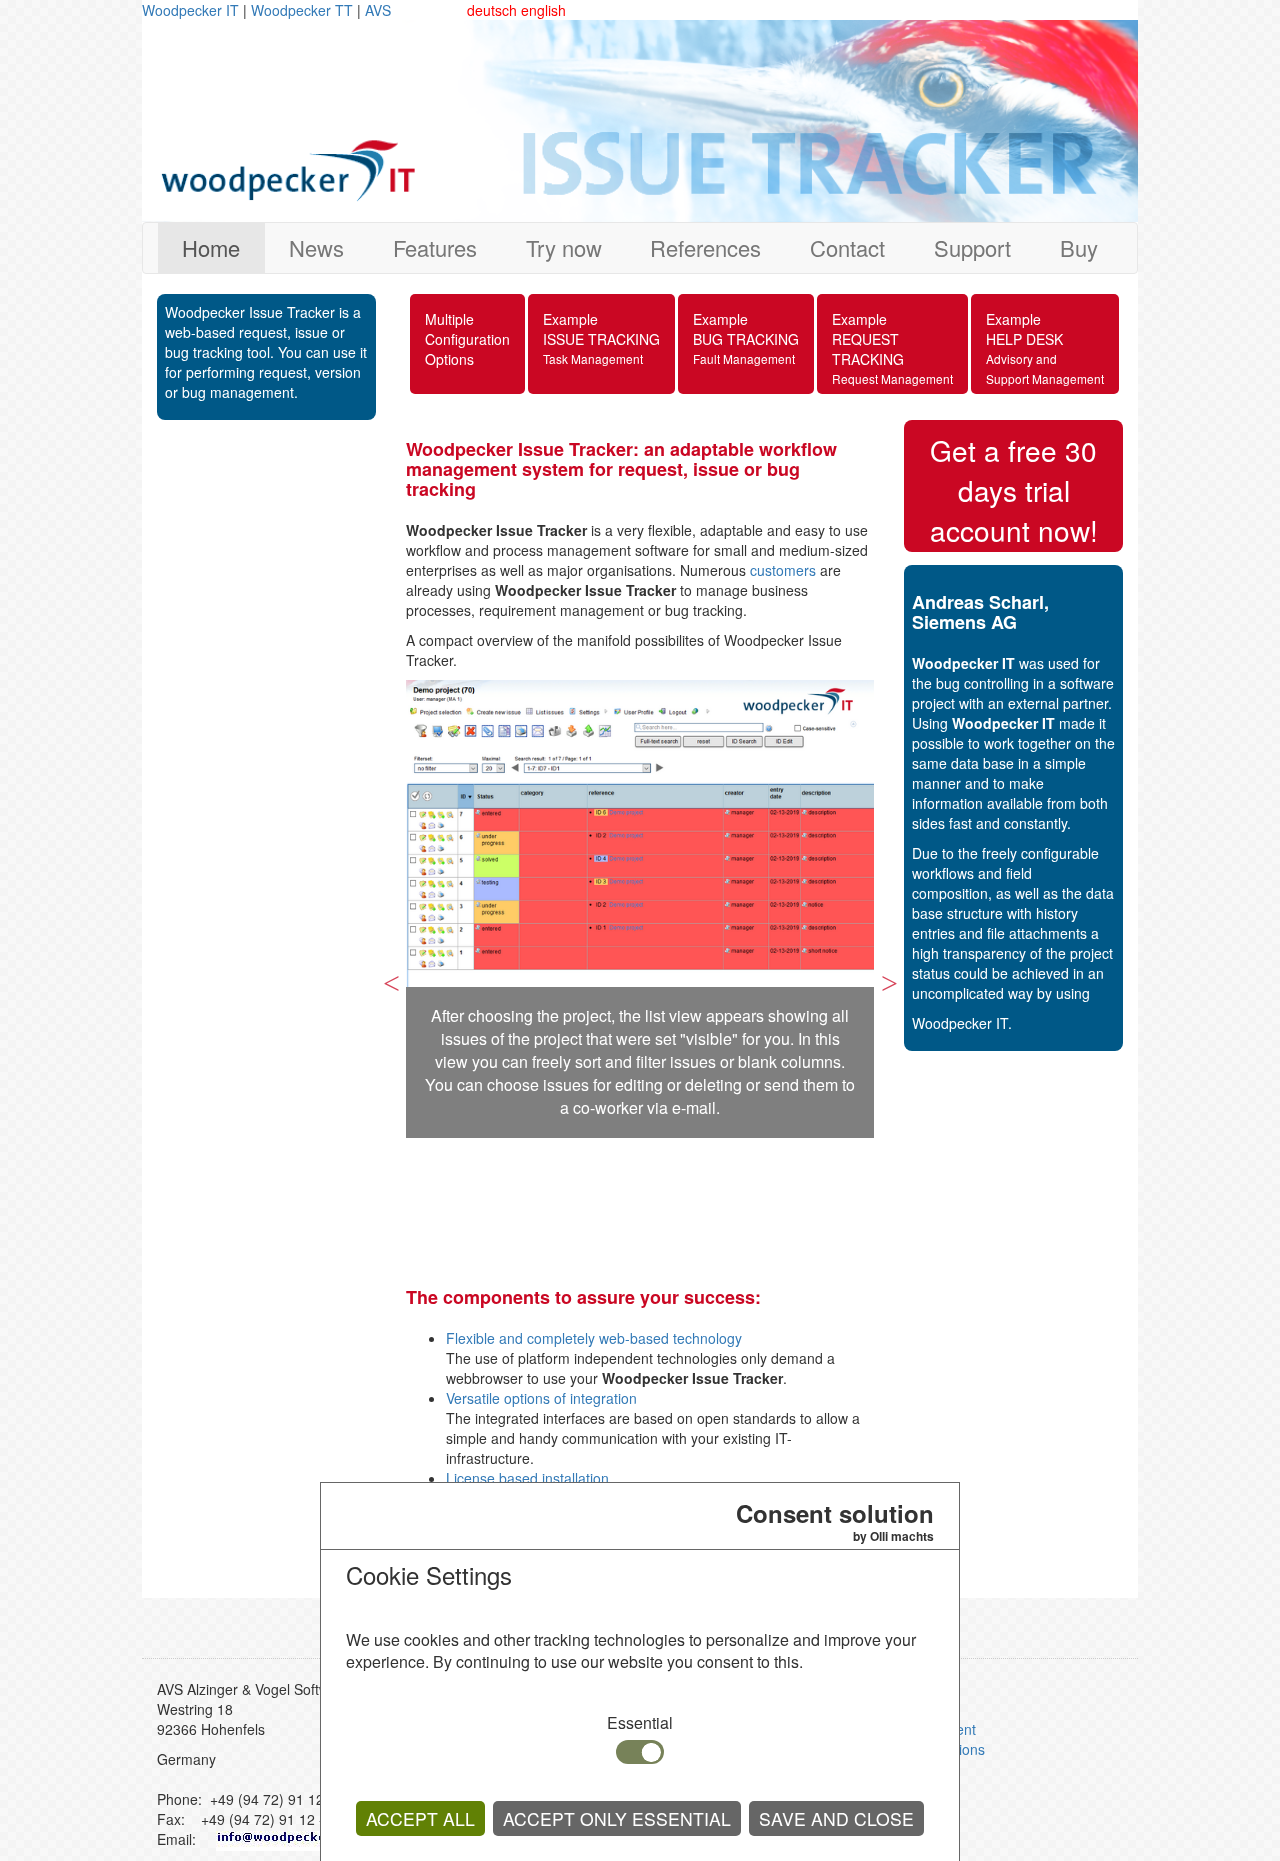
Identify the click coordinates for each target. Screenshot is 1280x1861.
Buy (1079, 247)
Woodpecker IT (192, 10)
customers (783, 570)
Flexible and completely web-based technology (594, 1338)
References (705, 247)
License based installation (527, 1478)
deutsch (492, 10)
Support (972, 247)
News (316, 247)
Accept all (420, 1818)
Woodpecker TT (304, 10)
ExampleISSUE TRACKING (601, 338)
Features (435, 247)
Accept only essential (617, 1818)
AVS (378, 10)
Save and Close (836, 1818)
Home (211, 247)
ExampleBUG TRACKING (746, 338)
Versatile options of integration (541, 1398)
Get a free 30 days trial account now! (1014, 490)
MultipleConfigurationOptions (467, 339)
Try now (564, 247)
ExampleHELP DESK (1045, 348)
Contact (847, 247)
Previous (391, 974)
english (543, 10)
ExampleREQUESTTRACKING (892, 348)
